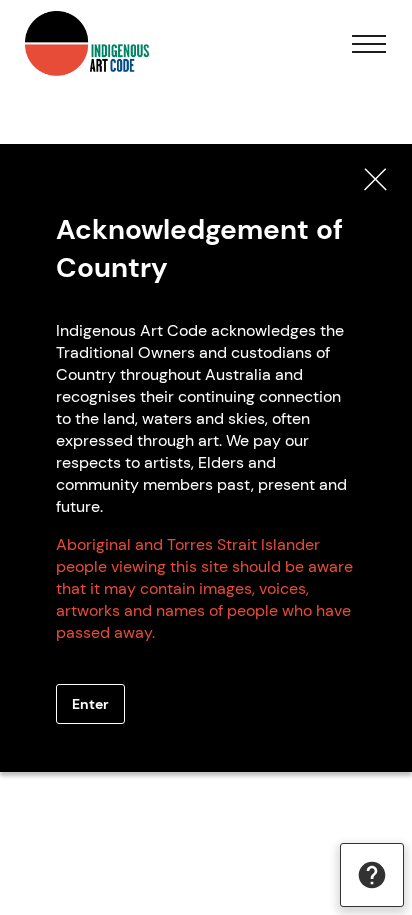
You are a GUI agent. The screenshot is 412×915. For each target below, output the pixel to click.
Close (376, 180)
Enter (90, 704)
